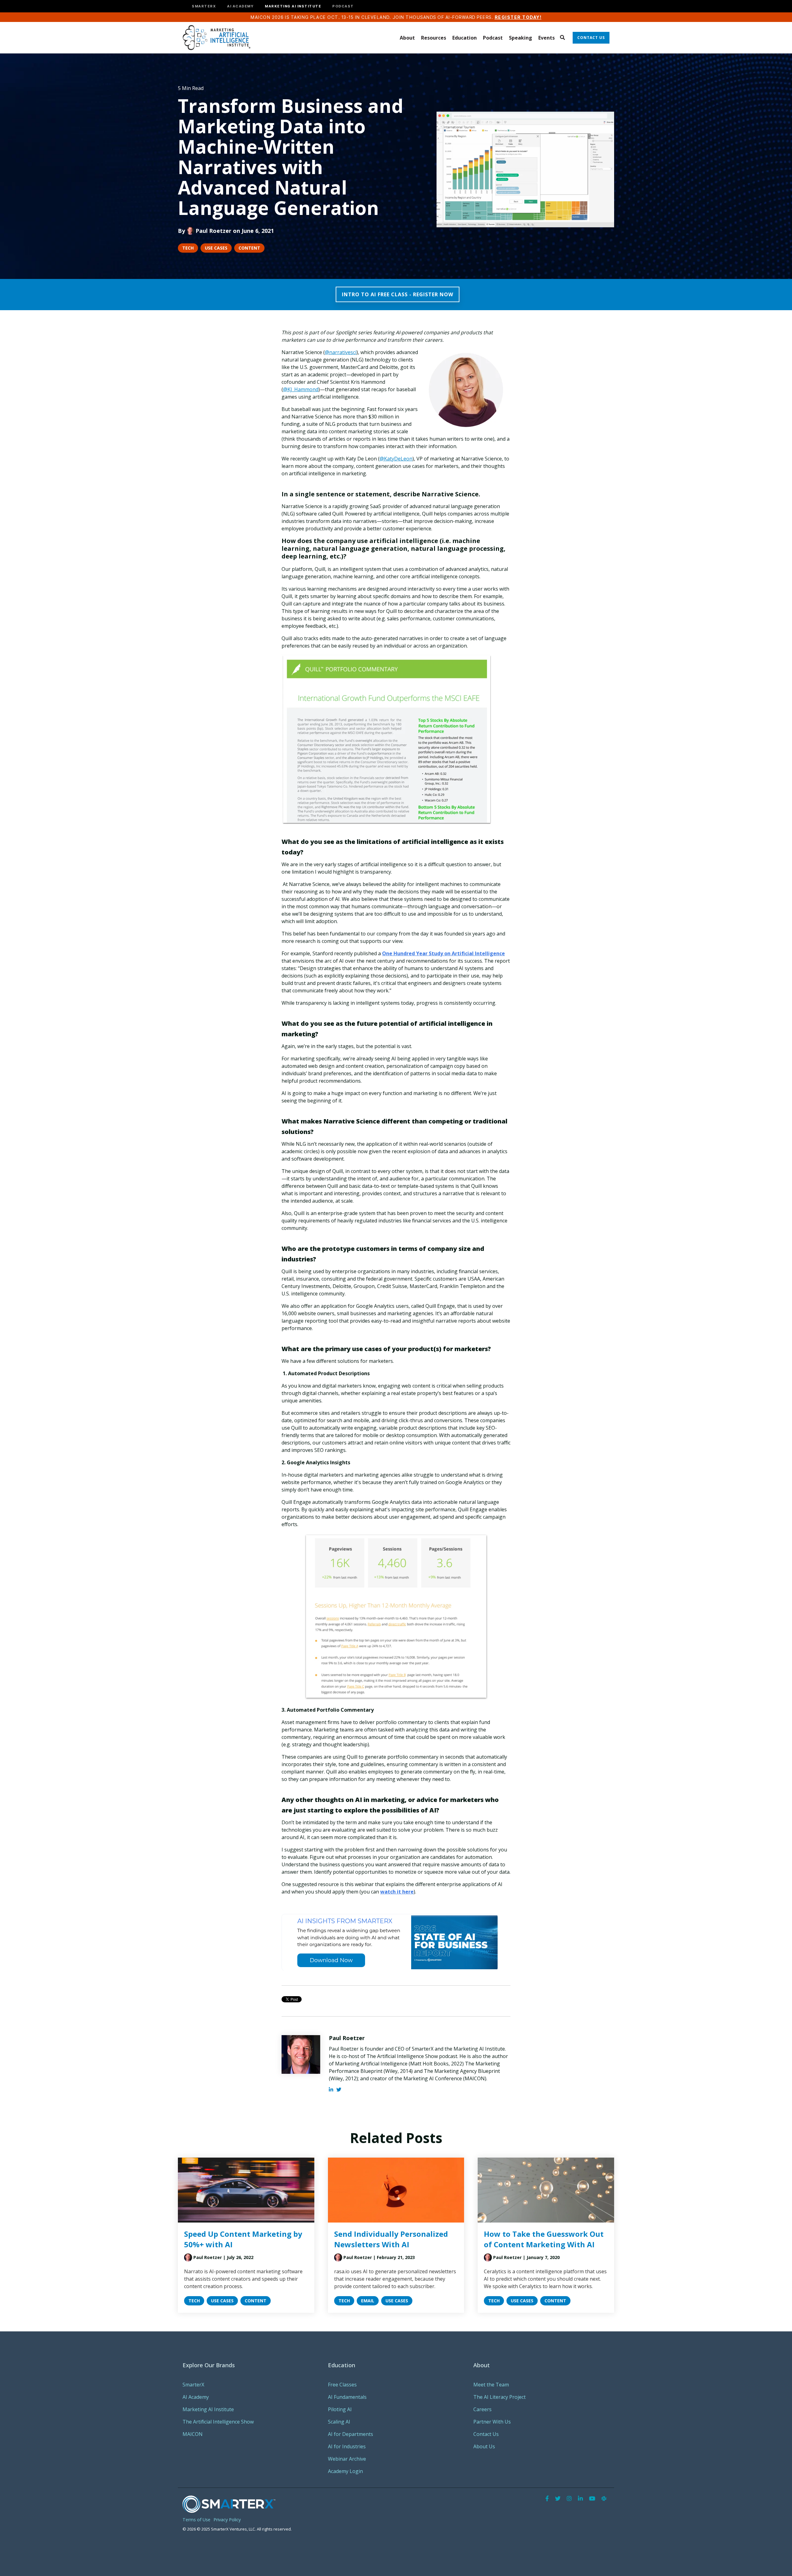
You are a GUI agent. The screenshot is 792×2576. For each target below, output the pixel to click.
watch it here (397, 1892)
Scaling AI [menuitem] (339, 2422)
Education (465, 38)
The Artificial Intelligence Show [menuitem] (218, 2422)
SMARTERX (204, 6)
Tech (188, 248)
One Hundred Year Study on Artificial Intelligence (443, 953)
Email (368, 2301)
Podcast (493, 38)
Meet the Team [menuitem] (491, 2385)
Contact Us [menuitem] (486, 2434)
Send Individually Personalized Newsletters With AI (391, 2239)
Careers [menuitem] (482, 2409)
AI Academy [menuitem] (196, 2397)
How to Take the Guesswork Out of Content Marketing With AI (544, 2239)
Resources (434, 38)
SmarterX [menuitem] (193, 2385)
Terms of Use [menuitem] (196, 2520)
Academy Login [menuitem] (345, 2471)
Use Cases (216, 248)
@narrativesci (341, 352)
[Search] (562, 38)
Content (249, 248)
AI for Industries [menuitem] (347, 2446)
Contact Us (591, 38)
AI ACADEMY (240, 6)
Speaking (521, 38)
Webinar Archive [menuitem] (347, 2459)
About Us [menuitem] (484, 2446)
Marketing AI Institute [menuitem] (208, 2409)
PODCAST (343, 6)
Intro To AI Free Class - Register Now (398, 294)
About (407, 38)
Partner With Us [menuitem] (492, 2422)
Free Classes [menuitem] (342, 2385)
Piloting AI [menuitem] (340, 2409)
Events (547, 38)
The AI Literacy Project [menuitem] (499, 2397)
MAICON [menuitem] (193, 2434)
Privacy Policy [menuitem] (227, 2520)
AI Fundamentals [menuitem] (347, 2397)
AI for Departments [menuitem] (351, 2434)
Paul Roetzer (213, 231)
